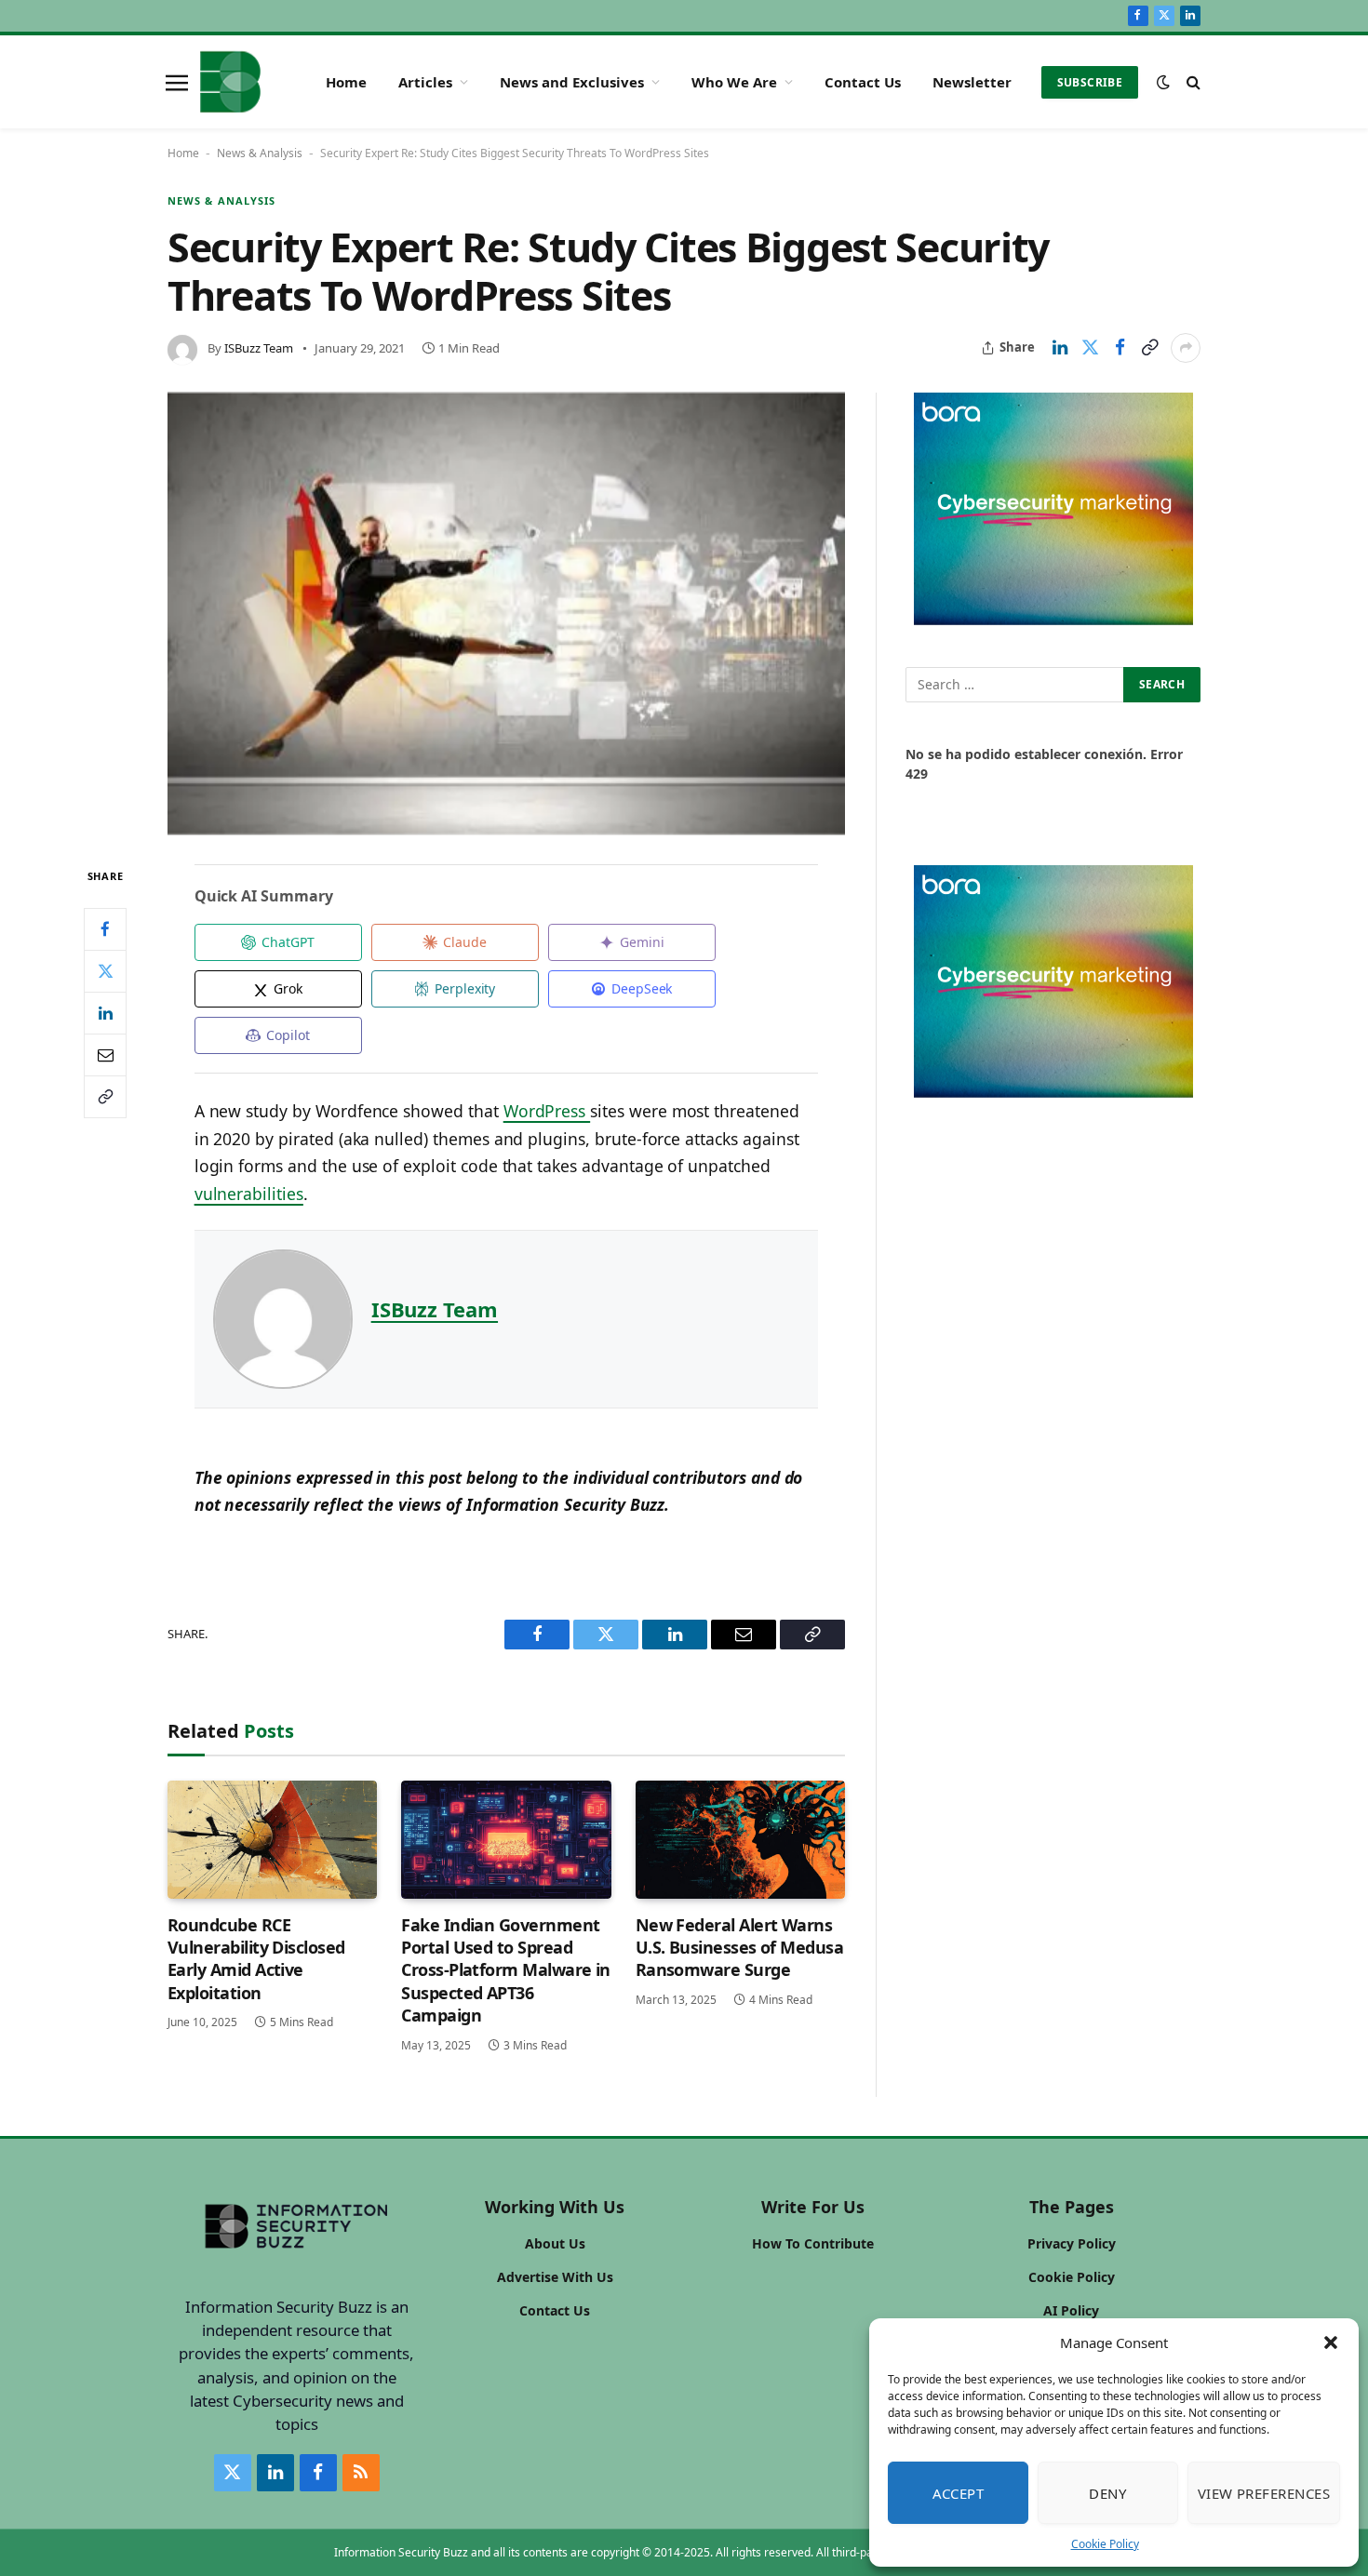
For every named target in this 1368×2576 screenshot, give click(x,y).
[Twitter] (105, 971)
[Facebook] (105, 929)
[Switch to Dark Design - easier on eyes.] (1163, 82)
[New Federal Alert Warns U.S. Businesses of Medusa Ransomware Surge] (740, 1840)
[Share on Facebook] (1120, 348)
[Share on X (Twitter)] (1090, 348)
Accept (959, 2493)
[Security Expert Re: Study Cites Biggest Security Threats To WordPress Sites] (506, 614)
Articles (425, 82)
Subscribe (1090, 82)
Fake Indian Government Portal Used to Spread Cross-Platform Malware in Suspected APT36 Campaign (506, 1970)
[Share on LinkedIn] (1060, 348)
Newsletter (972, 82)
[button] (1331, 2342)
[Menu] (177, 82)
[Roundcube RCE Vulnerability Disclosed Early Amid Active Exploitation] (272, 1840)
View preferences (1264, 2493)
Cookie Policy (1105, 2544)
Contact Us (863, 82)
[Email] (105, 1055)
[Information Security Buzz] (230, 82)
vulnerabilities (249, 1194)
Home (346, 82)
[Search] (1192, 82)
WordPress (547, 1111)
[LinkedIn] (105, 1013)
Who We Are (734, 82)
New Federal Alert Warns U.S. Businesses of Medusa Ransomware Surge (740, 1948)
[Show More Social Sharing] (1186, 348)
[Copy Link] (1149, 348)
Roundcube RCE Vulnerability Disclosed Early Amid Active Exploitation (256, 1959)
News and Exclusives (572, 82)
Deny (1107, 2493)
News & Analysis (260, 153)
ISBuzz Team (259, 348)
